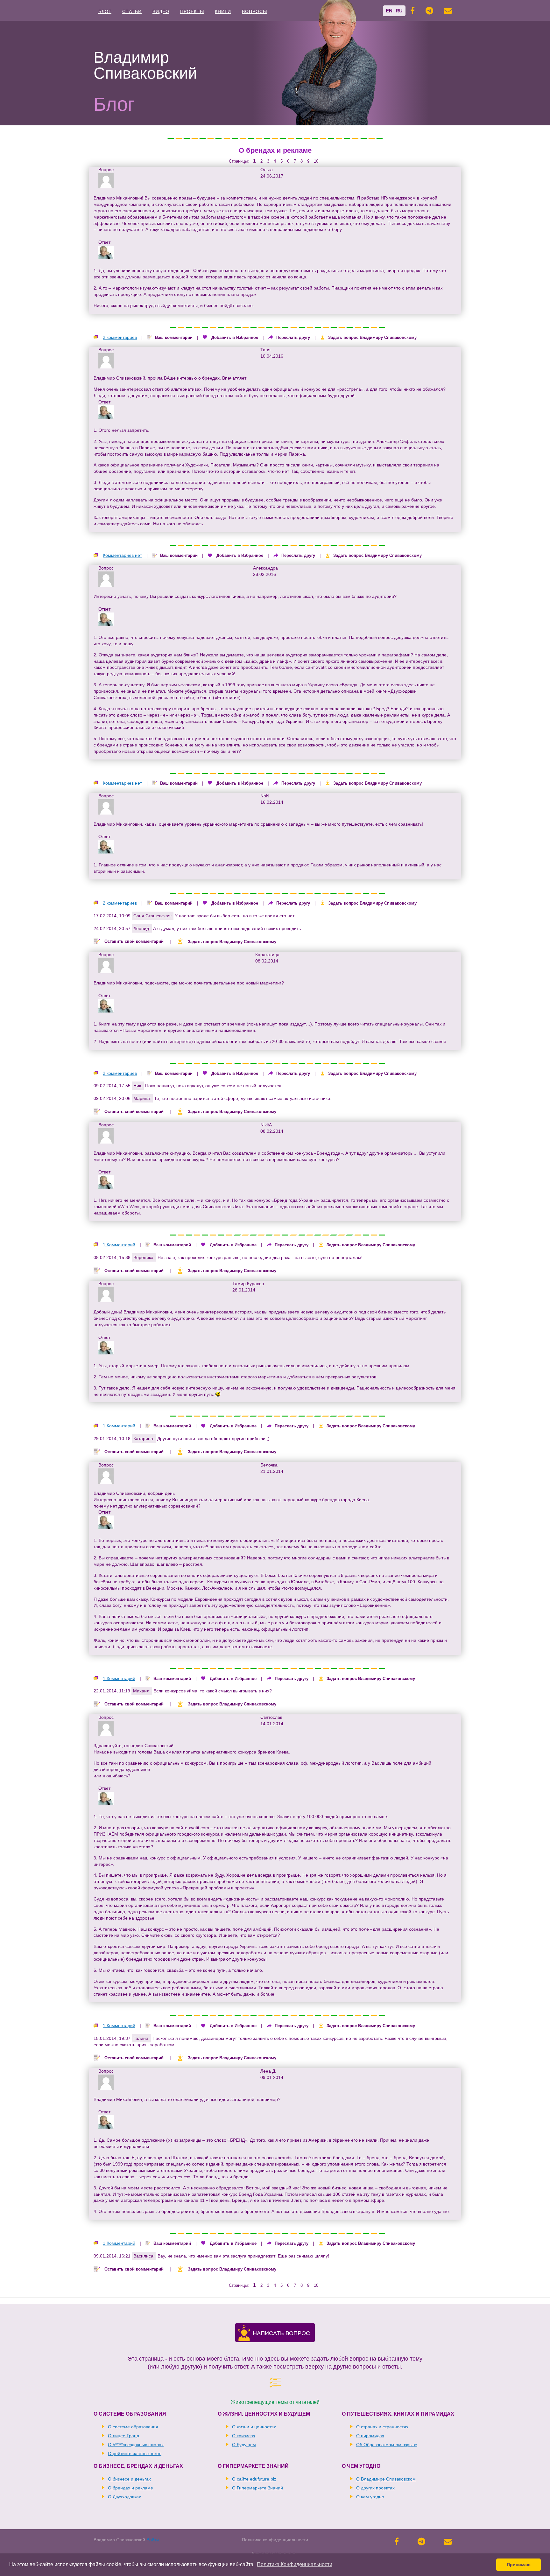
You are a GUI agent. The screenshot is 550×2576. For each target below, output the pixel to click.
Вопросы (254, 11)
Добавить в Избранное (235, 337)
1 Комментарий (119, 1245)
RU (399, 11)
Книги (223, 11)
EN (389, 11)
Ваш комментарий (174, 337)
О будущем (244, 2445)
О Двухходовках (124, 2497)
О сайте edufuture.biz (254, 2479)
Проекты (192, 11)
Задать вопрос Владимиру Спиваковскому (372, 337)
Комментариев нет (122, 555)
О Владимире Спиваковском (386, 2479)
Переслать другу (293, 337)
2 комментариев (120, 337)
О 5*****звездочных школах (136, 2445)
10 (316, 161)
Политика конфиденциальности (275, 2540)
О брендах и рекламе (275, 150)
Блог (105, 11)
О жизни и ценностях (254, 2427)
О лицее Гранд (123, 2436)
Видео (161, 11)
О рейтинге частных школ (135, 2453)
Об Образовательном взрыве (387, 2445)
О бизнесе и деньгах (129, 2479)
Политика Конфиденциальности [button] (295, 2564)
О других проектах (375, 2488)
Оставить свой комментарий (134, 942)
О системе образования (133, 2427)
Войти (153, 2540)
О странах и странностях (382, 2427)
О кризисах (244, 2436)
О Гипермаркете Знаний (257, 2488)
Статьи (132, 11)
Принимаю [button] (519, 2565)
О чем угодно (370, 2497)
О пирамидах (370, 2436)
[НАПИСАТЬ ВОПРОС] (244, 2338)
